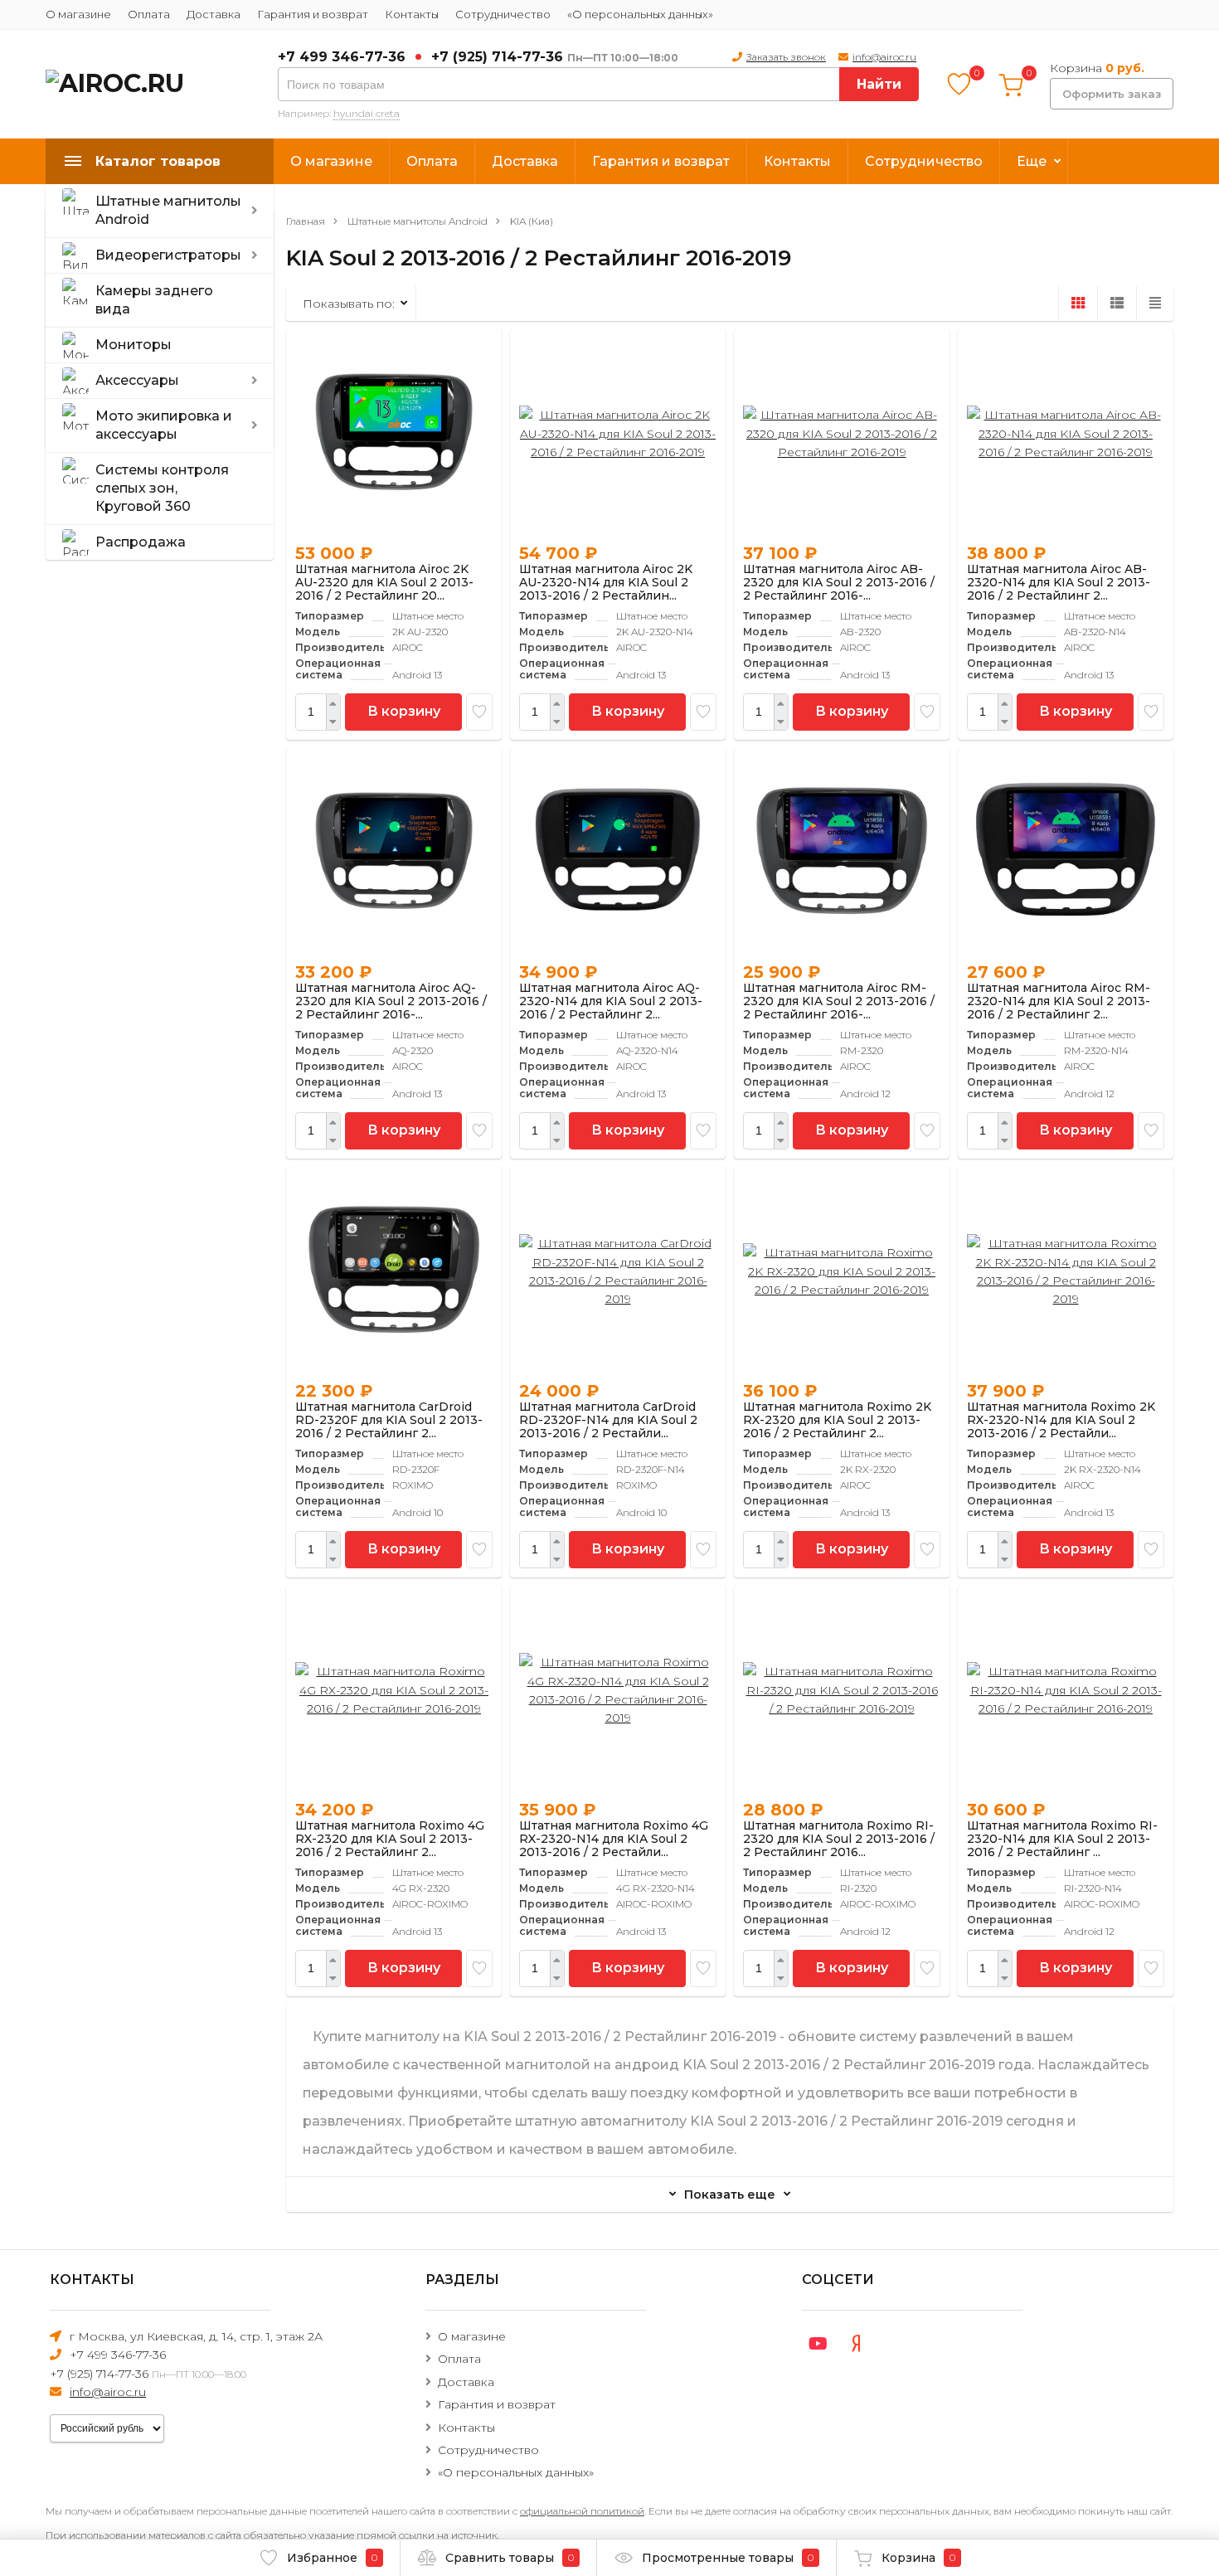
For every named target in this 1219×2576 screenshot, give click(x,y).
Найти (879, 84)
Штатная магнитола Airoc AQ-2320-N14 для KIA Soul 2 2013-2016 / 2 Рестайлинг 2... (611, 1001)
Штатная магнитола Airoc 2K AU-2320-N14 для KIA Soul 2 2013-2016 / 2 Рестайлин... (606, 582)
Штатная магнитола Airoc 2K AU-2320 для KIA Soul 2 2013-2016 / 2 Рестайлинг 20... (384, 582)
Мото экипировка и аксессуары (164, 425)
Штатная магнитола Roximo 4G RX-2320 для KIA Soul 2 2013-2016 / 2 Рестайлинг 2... (390, 1839)
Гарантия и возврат (313, 14)
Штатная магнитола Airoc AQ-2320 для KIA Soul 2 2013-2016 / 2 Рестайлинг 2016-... (391, 1001)
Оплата (149, 14)
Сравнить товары (510, 2558)
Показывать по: (349, 304)
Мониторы (134, 345)
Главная (306, 221)
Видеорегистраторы (168, 255)
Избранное (332, 2558)
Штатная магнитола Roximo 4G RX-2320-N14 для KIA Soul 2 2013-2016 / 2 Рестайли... (614, 1839)
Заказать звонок (786, 57)
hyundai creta (367, 113)
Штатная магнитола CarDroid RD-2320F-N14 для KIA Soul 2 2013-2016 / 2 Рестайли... (608, 1420)
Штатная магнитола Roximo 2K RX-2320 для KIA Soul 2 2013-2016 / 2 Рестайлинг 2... (837, 1420)
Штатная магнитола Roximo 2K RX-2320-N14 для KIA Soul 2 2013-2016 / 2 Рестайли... (1061, 1420)
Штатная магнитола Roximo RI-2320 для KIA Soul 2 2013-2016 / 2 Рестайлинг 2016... (839, 1839)
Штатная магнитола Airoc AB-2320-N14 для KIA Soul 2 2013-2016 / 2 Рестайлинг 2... (1059, 582)
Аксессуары (137, 380)
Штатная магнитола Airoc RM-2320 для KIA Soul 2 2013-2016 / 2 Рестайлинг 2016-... (839, 1001)
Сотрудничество (503, 14)
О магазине (78, 14)
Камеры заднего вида (154, 300)
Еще (1032, 161)
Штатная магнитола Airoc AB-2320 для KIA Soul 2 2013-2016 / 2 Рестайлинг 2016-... (839, 582)
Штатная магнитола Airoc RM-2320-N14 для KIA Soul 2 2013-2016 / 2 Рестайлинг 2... (1059, 1001)
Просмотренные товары (728, 2558)
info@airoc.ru (884, 57)
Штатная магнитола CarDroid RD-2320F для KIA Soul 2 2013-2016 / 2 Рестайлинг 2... (389, 1420)
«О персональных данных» (640, 14)
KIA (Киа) (532, 221)
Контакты (412, 14)
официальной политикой (582, 2511)
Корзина (918, 2558)
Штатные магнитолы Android (168, 210)
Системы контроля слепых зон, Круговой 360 (162, 488)
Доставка (214, 14)
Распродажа (141, 542)
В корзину (404, 711)
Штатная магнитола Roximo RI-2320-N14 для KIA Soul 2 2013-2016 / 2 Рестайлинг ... (1062, 1839)
